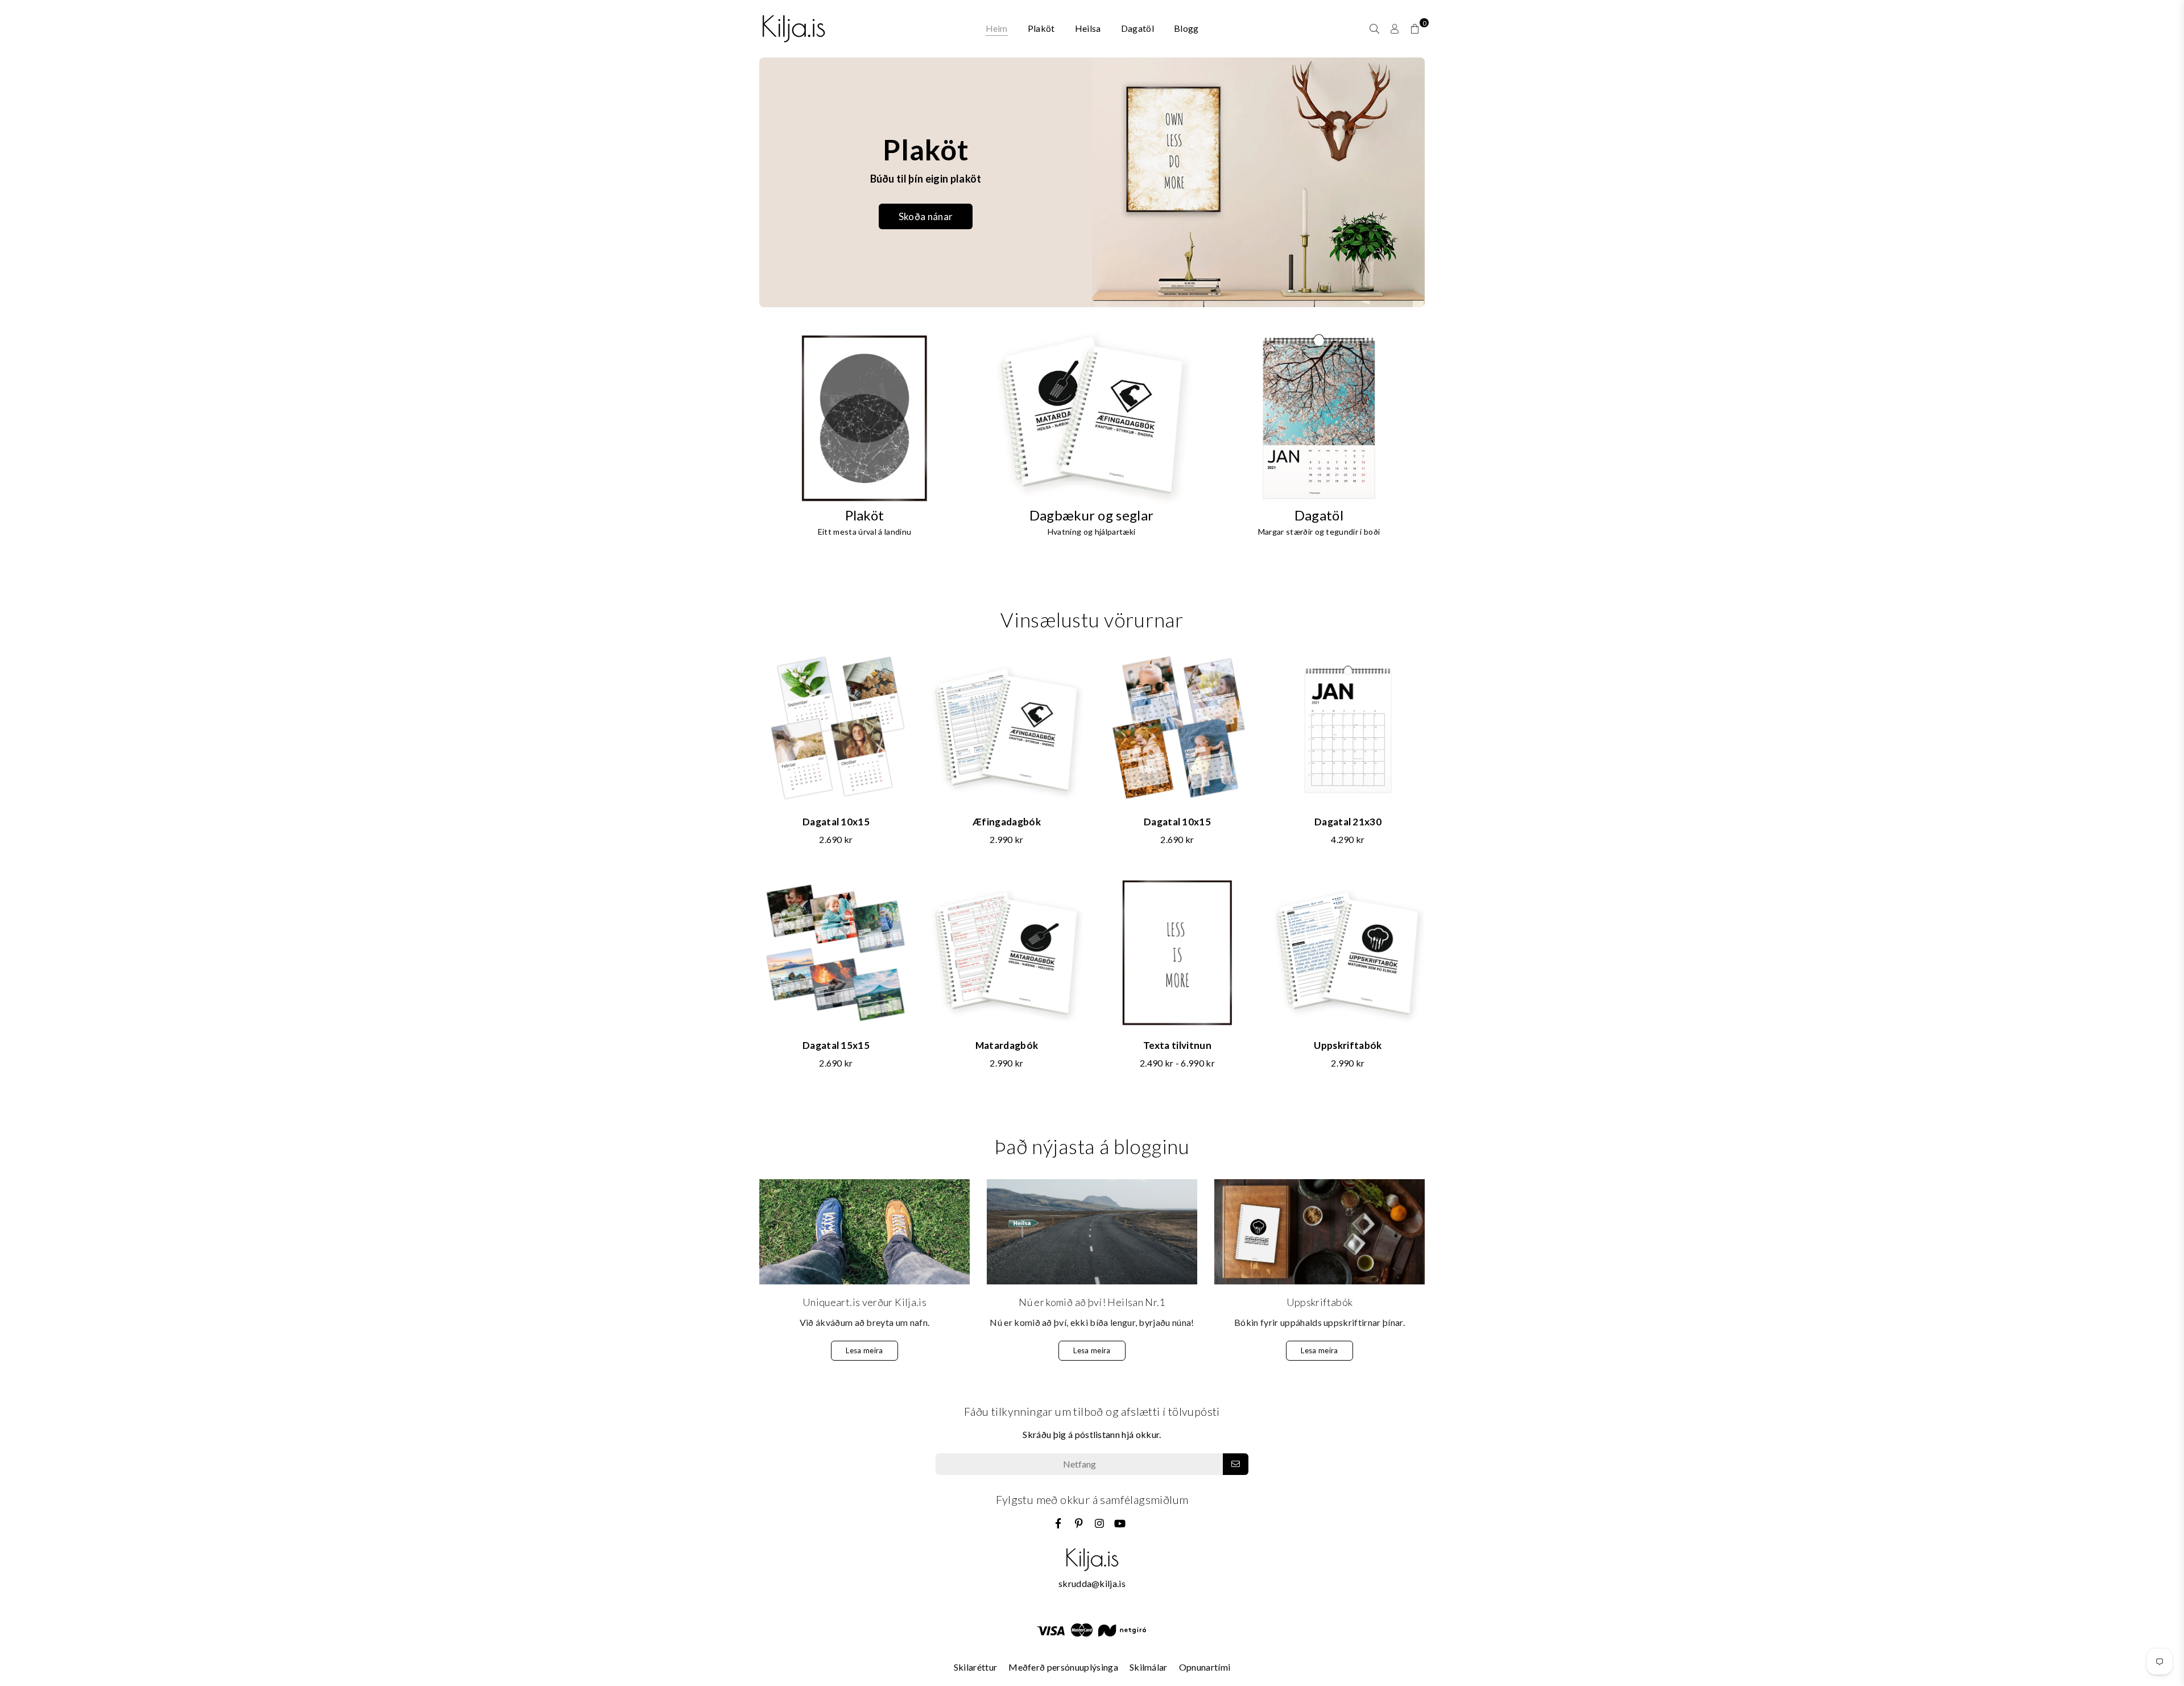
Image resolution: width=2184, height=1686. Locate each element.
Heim (997, 28)
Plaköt (1041, 28)
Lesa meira (864, 1350)
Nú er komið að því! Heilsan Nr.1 (1092, 1302)
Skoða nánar (926, 216)
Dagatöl (1137, 28)
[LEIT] (1374, 28)
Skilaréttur (976, 1667)
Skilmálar (1149, 1667)
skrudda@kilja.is (1092, 1583)
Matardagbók (1007, 1045)
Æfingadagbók (1007, 822)
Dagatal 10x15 (836, 822)
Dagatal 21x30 (1348, 822)
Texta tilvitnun (1177, 1045)
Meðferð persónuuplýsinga (1063, 1667)
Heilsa (1088, 28)
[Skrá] (1236, 1464)
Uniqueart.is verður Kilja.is (864, 1302)
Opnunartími (1205, 1667)
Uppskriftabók (1348, 1045)
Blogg (1186, 28)
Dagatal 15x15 (836, 1045)
